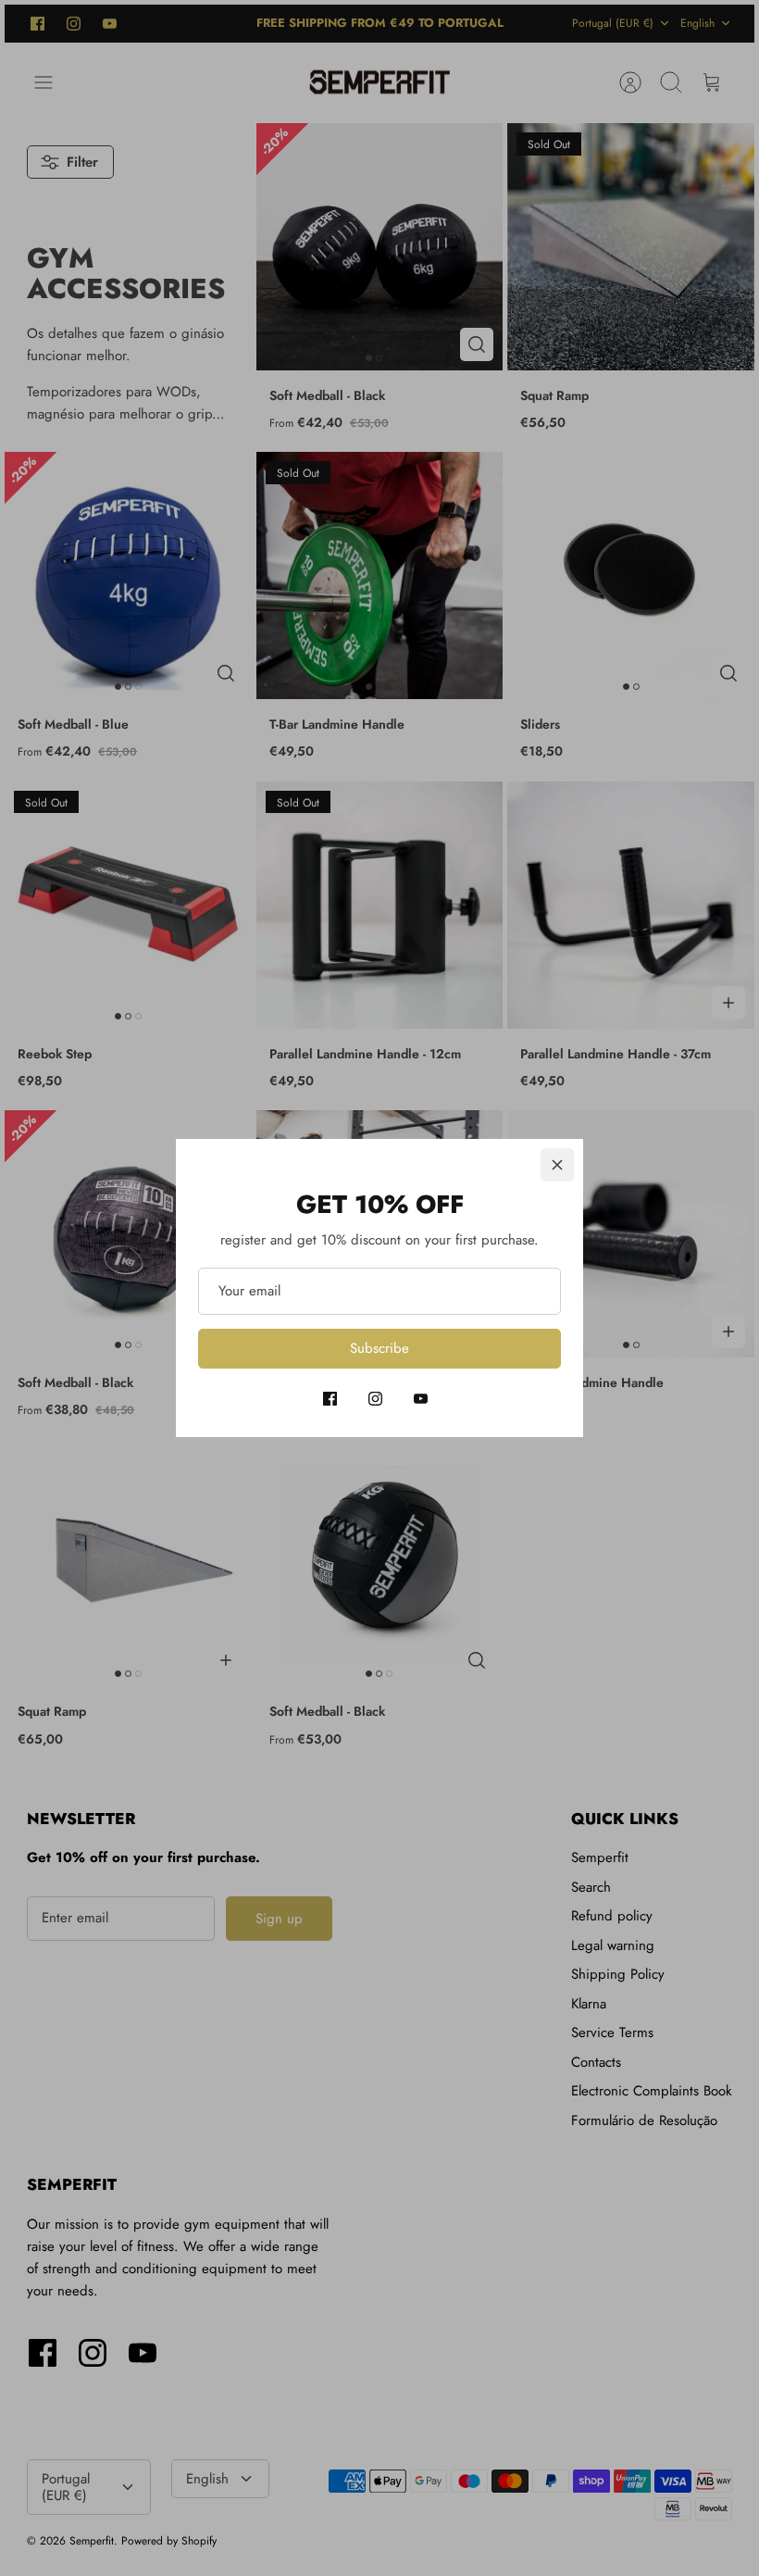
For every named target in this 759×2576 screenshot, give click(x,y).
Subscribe (379, 1348)
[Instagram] (375, 1399)
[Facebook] (330, 1399)
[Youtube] (421, 1399)
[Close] (557, 1165)
